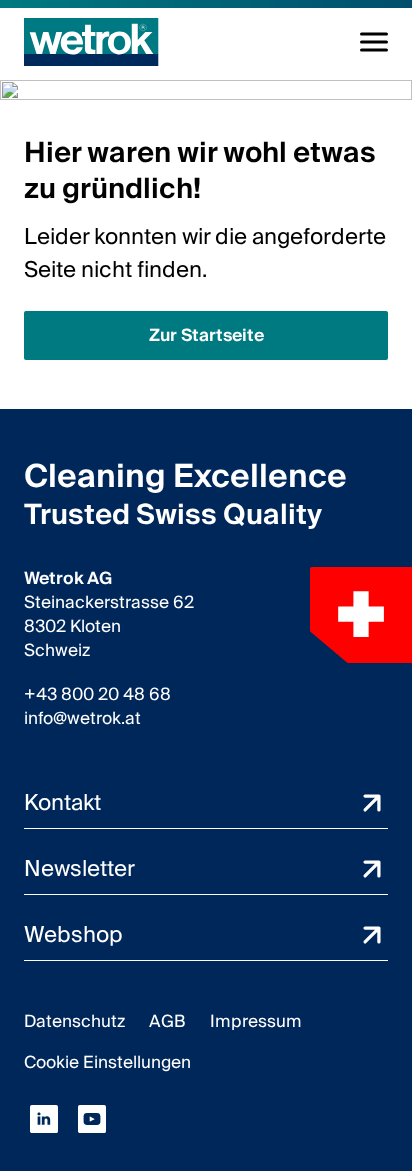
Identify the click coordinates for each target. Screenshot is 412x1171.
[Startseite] (91, 42)
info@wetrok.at (82, 719)
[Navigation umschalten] (374, 42)
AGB (167, 1021)
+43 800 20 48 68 (97, 695)
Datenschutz (74, 1021)
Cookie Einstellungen (107, 1062)
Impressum (256, 1021)
